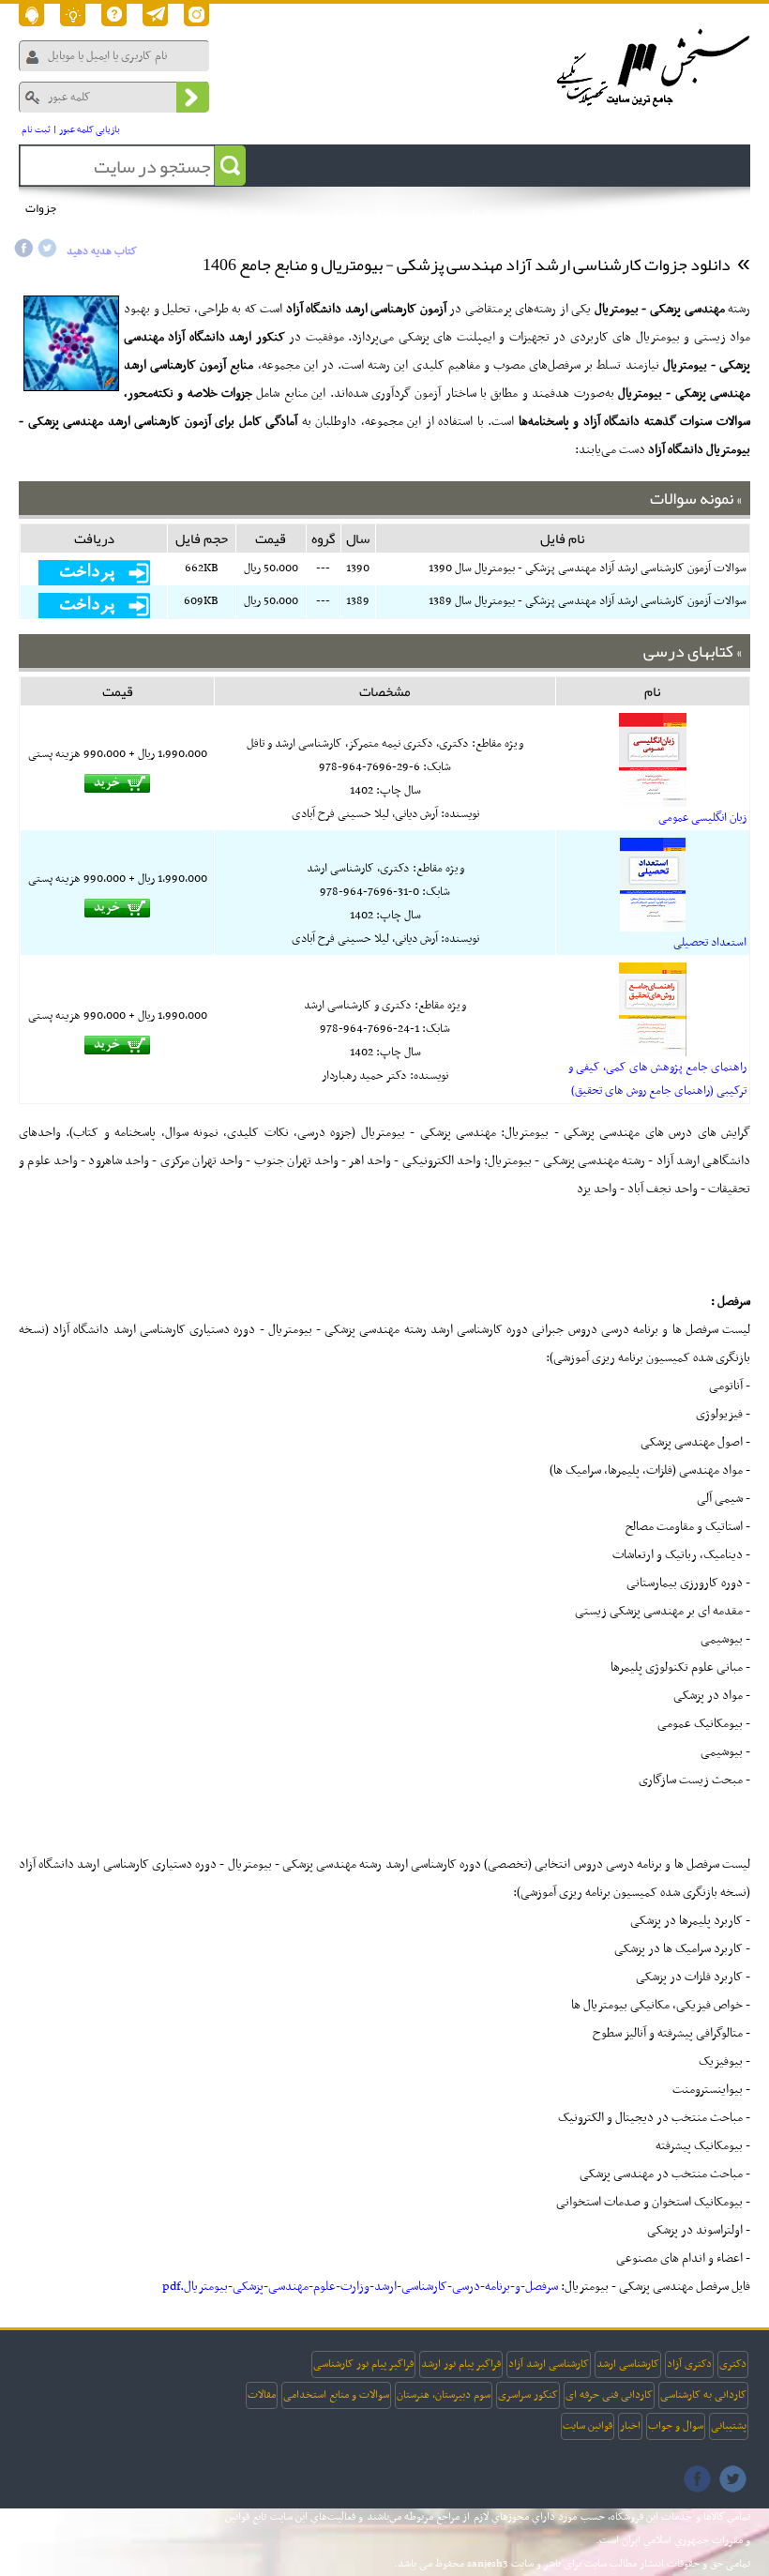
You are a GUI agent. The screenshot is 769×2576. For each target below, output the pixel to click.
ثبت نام (36, 130)
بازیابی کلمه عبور (90, 130)
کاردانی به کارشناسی (703, 2395)
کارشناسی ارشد (628, 2364)
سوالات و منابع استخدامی (336, 2395)
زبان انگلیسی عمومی (702, 818)
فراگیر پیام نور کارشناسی (363, 2364)
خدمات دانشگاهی (359, 215)
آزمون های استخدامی (183, 215)
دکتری (733, 2364)
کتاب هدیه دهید (102, 251)
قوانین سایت (588, 2426)
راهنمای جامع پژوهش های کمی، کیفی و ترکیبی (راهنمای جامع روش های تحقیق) (657, 1079)
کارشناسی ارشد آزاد (549, 2364)
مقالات (262, 2395)
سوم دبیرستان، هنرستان (444, 2395)
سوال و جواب (676, 2426)
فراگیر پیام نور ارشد (461, 2364)
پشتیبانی (729, 2426)
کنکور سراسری (528, 2395)
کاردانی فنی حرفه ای (609, 2395)
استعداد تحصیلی (710, 943)
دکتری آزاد (689, 2364)
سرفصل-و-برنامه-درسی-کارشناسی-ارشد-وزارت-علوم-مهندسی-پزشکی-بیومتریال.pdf (360, 2287)
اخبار (630, 2426)
